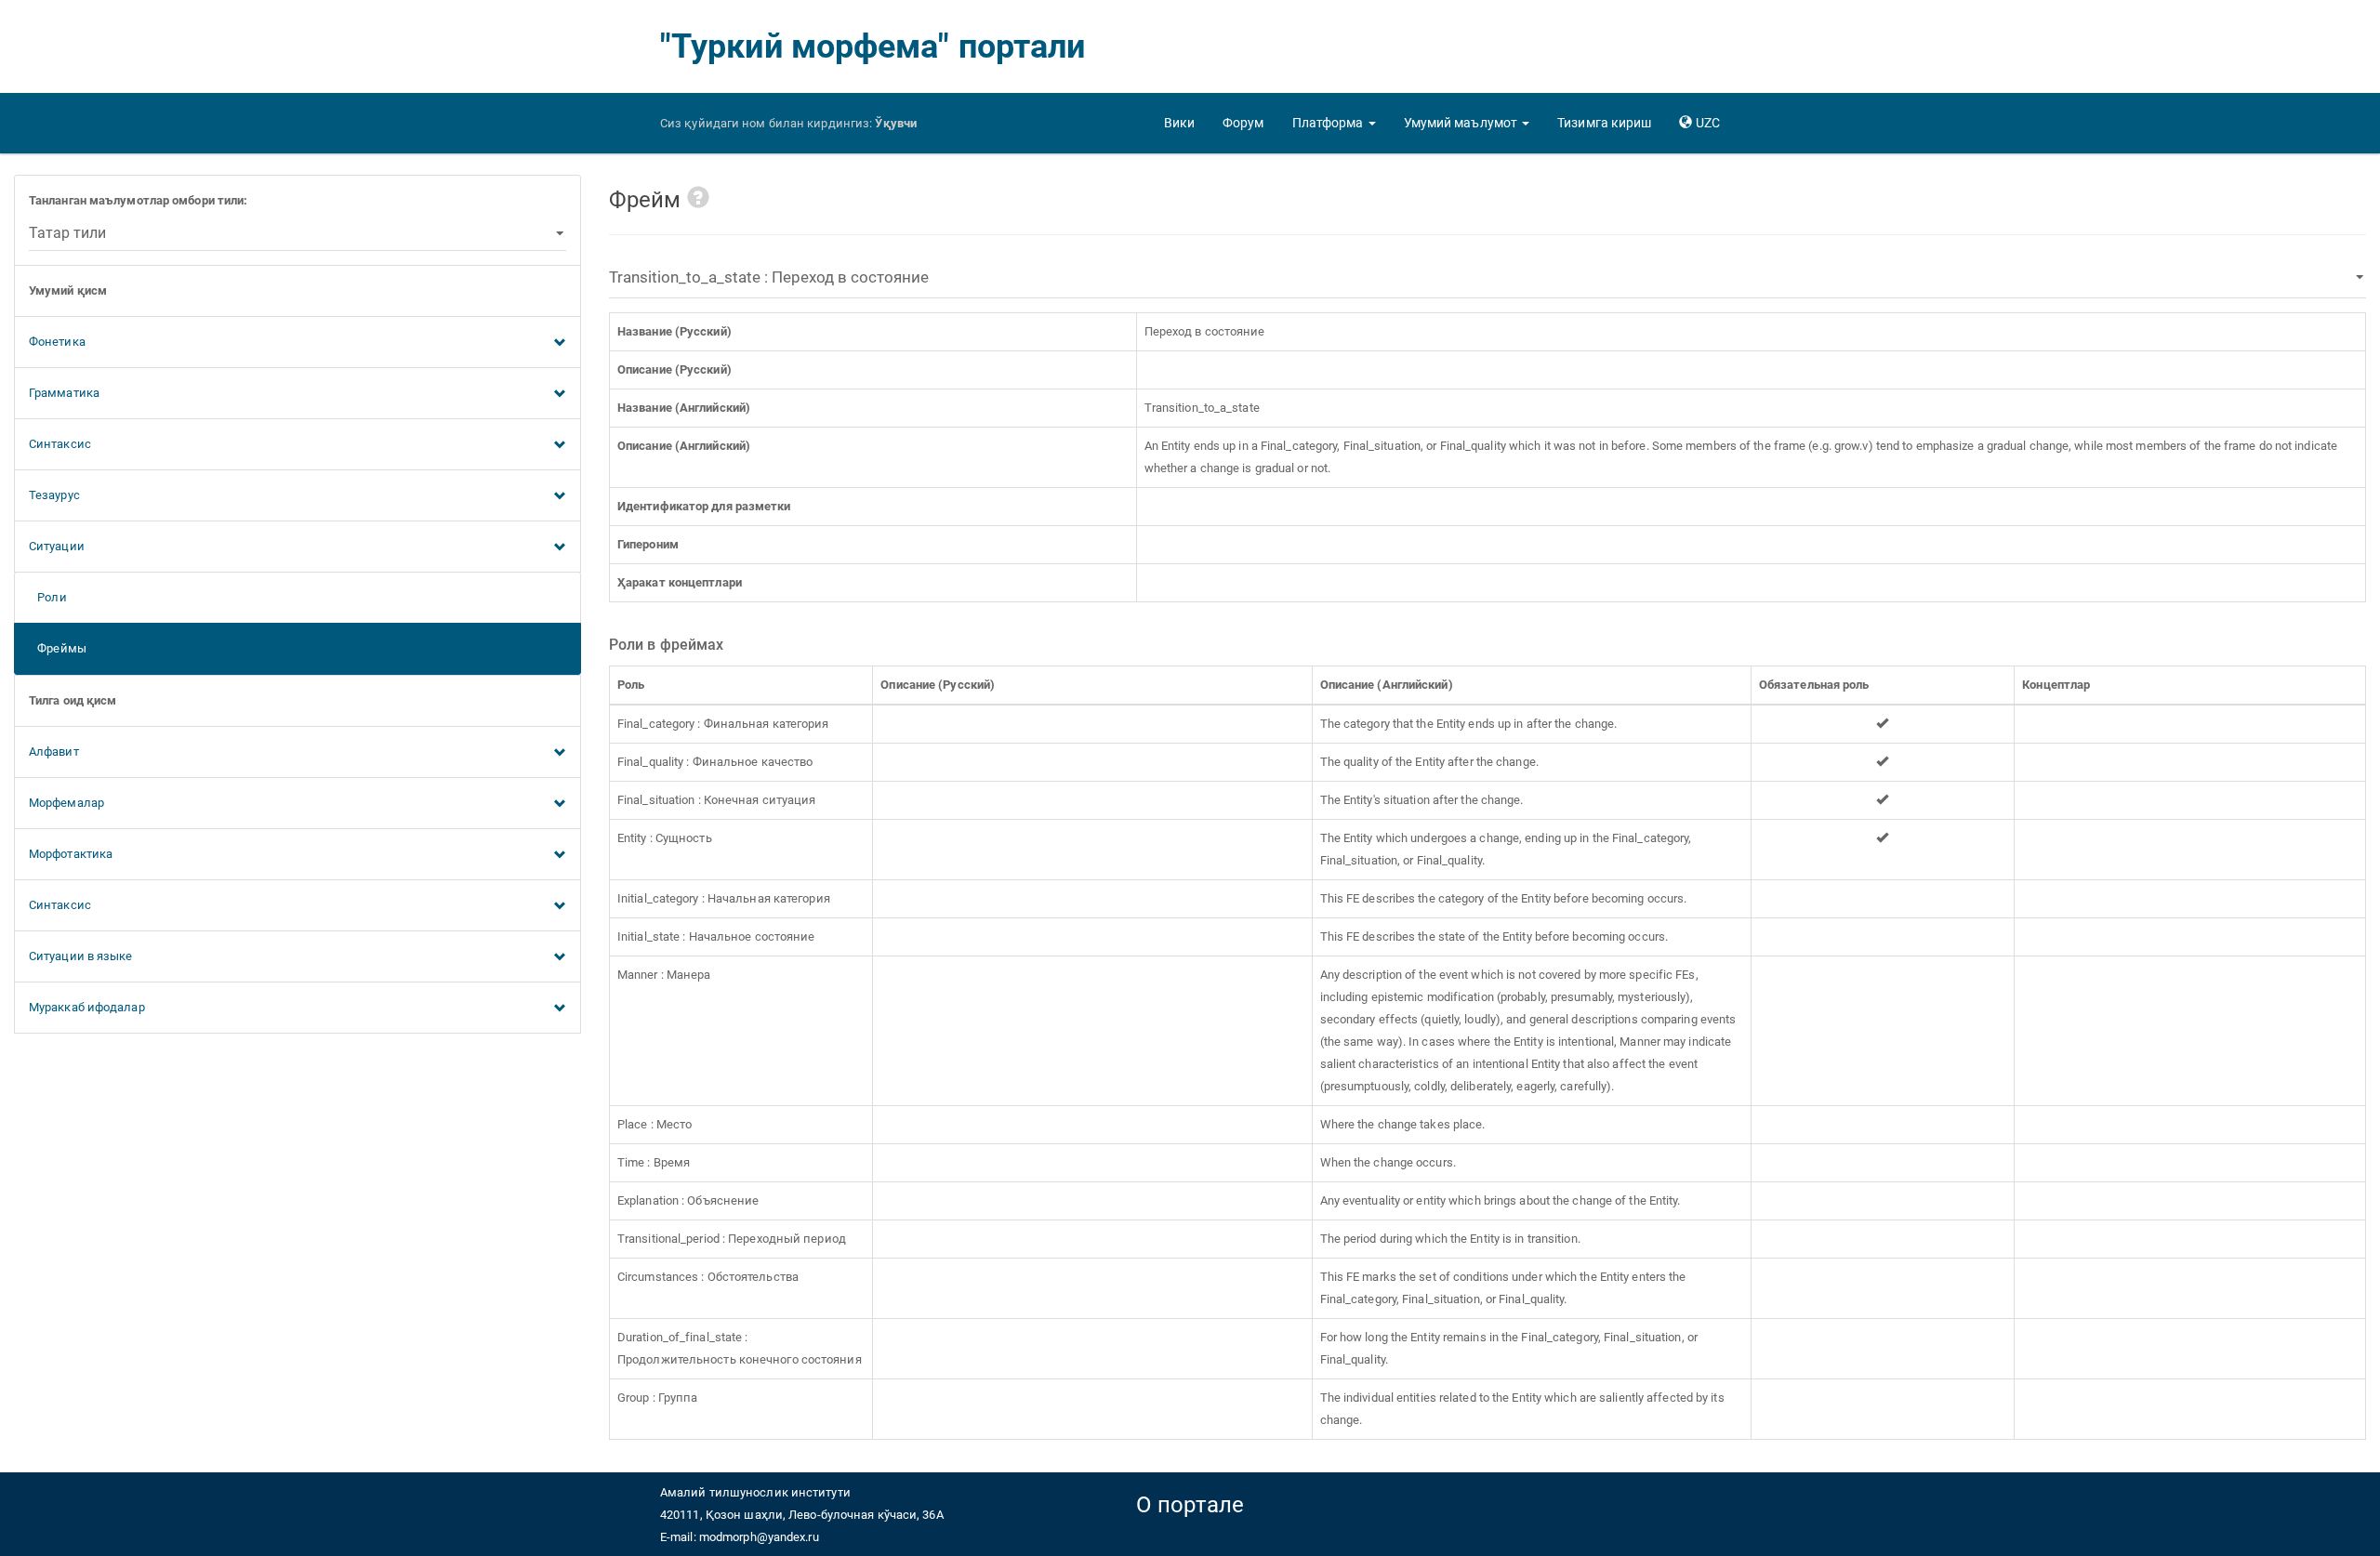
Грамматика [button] (64, 393)
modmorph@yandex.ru (759, 1537)
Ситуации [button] (57, 546)
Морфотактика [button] (71, 854)
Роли (48, 597)
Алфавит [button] (54, 752)
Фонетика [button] (57, 342)
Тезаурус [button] (54, 495)
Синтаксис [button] (60, 444)
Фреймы (58, 648)
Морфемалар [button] (66, 803)
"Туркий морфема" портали (873, 46)
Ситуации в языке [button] (81, 956)
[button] (1334, 123)
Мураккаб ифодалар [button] (87, 1007)
